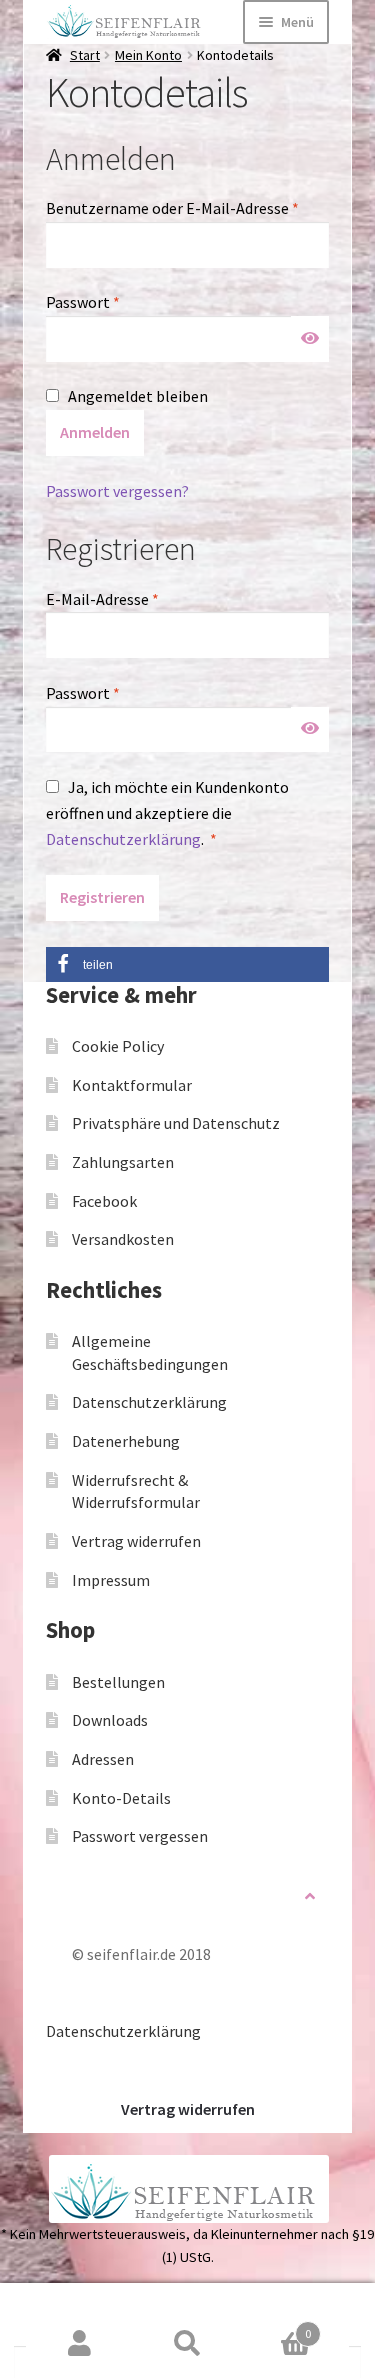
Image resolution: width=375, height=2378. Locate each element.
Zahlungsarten (123, 1162)
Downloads (110, 1720)
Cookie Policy (118, 1046)
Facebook (104, 1201)
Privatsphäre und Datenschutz (176, 1123)
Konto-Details (121, 1798)
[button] (187, 964)
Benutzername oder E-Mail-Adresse (187, 207)
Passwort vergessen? (117, 491)
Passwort (124, 301)
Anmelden (95, 432)
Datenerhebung (126, 1441)
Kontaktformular (132, 1085)
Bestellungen (118, 1682)
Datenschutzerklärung (123, 839)
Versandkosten (123, 1239)
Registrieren (102, 897)
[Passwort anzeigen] (310, 339)
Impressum (111, 1580)
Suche (188, 2344)
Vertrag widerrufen (136, 1541)
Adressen (103, 1759)
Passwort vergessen (140, 1836)
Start (85, 55)
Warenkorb (276, 2326)
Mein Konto (148, 55)
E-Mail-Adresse (143, 598)
